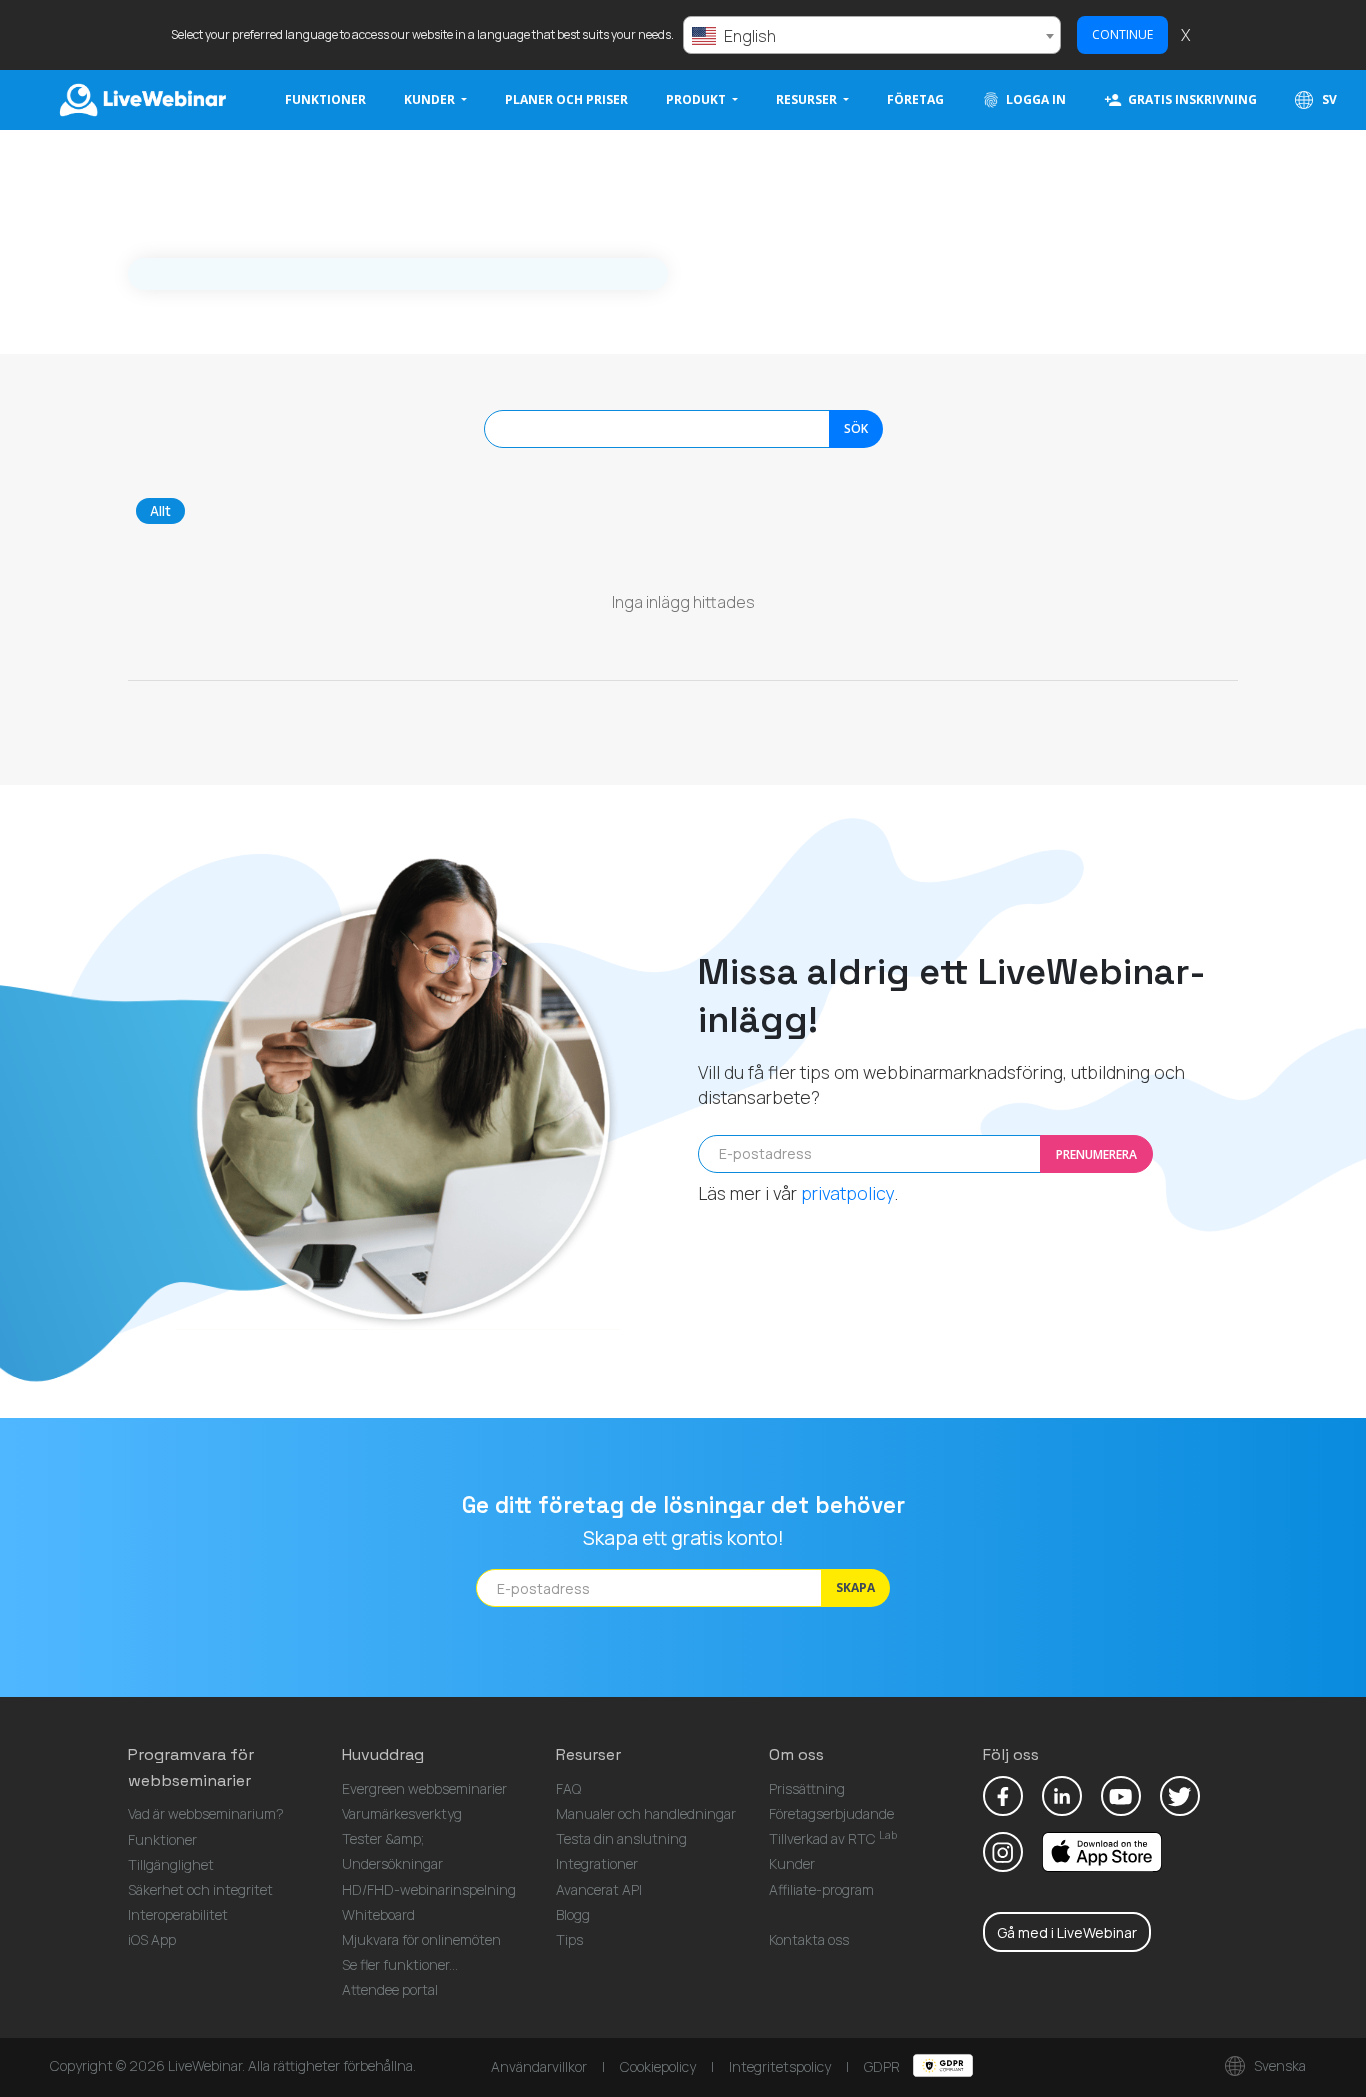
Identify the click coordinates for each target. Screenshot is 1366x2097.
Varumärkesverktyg (402, 1813)
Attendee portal (390, 1989)
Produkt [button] (697, 99)
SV (1328, 99)
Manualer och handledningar (646, 1813)
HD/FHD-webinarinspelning (429, 1889)
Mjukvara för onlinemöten (421, 1939)
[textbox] (872, 36)
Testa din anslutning (621, 1838)
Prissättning (807, 1788)
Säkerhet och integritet (200, 1889)
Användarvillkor (539, 2066)
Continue (1122, 34)
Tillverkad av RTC (833, 1838)
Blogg (573, 1914)
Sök (856, 428)
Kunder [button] (431, 99)
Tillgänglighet (171, 1864)
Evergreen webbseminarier (424, 1788)
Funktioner (325, 99)
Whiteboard (378, 1914)
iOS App (152, 1939)
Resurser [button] (808, 99)
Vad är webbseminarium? (206, 1813)
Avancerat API (599, 1889)
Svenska (1278, 2065)
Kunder (792, 1863)
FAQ (568, 1788)
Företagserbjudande (831, 1813)
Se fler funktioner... (400, 1964)
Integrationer (597, 1863)
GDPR (883, 2066)
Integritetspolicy (780, 2066)
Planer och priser (566, 99)
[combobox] (872, 35)
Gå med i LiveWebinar (1067, 1932)
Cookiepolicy (658, 2066)
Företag (915, 99)
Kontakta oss (809, 1939)
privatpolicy (847, 1193)
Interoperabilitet (178, 1914)
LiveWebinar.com (141, 100)
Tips (569, 1939)
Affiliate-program (821, 1889)
